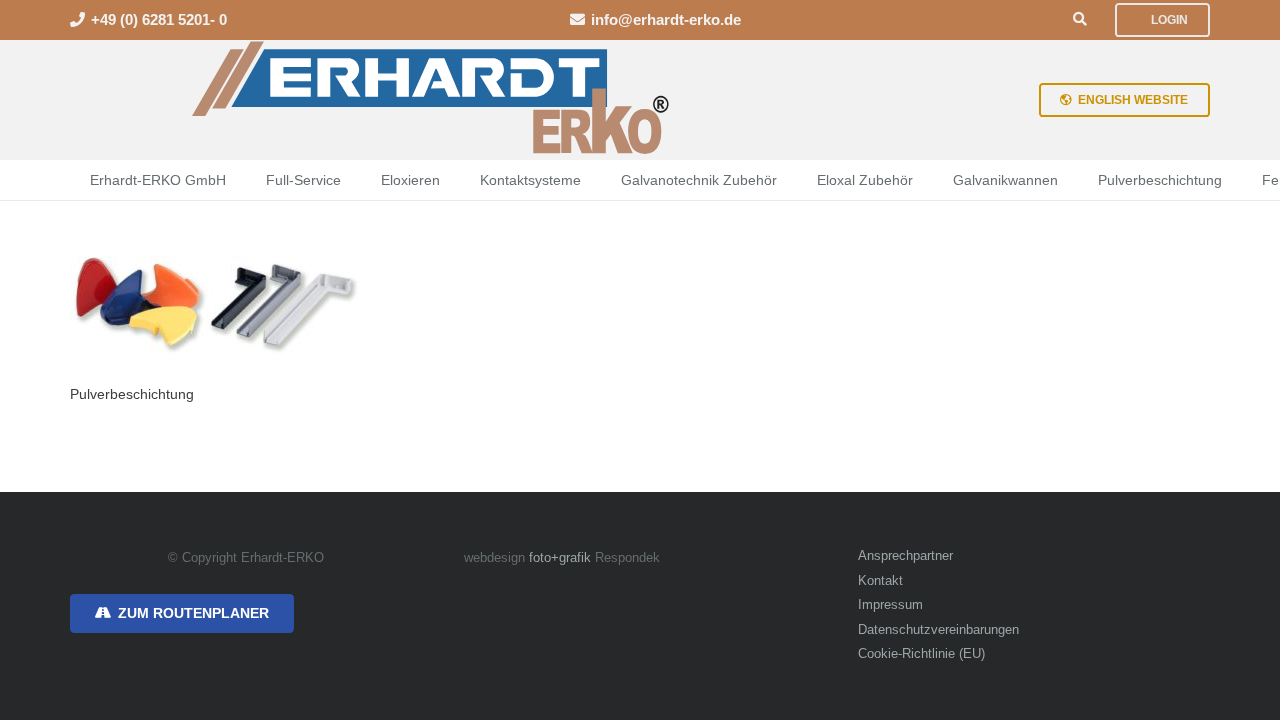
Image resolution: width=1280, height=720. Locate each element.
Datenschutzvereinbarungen (938, 630)
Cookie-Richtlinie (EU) (921, 654)
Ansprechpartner (905, 556)
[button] (1079, 19)
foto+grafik (560, 558)
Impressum (890, 605)
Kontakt (880, 581)
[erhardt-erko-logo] (432, 100)
